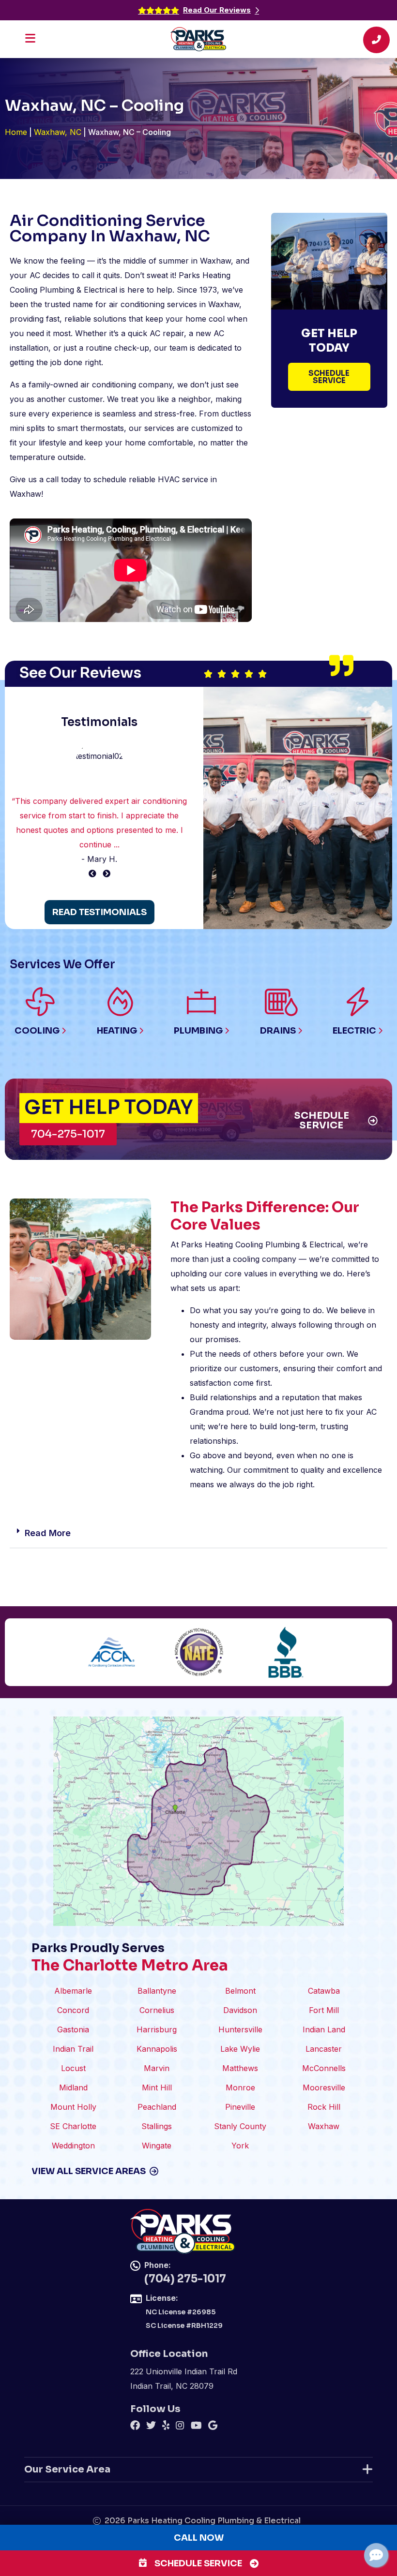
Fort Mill (324, 2010)
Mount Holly (73, 2107)
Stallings (157, 2126)
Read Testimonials (99, 912)
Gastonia (73, 2029)
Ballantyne (157, 1991)
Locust (73, 2068)
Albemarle (73, 1991)
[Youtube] (198, 2427)
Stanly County (240, 2126)
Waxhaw (324, 2126)
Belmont (240, 1991)
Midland (73, 2087)
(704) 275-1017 (185, 2279)
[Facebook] (136, 2427)
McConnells (324, 2068)
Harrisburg (157, 2029)
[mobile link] (376, 43)
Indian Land (324, 2029)
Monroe (240, 2087)
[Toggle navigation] (33, 41)
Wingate (157, 2146)
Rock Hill (324, 2107)
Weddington (73, 2146)
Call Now (199, 2538)
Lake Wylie (240, 2049)
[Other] (167, 2427)
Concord (73, 2010)
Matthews (240, 2068)
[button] (198, 1533)
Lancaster (324, 2049)
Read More (48, 1533)
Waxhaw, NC (58, 132)
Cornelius (157, 2010)
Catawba (324, 1991)
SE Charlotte (73, 2126)
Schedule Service (198, 2563)
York (240, 2146)
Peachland (157, 2107)
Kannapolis (157, 2049)
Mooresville (324, 2087)
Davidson (240, 2010)
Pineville (240, 2107)
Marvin (157, 2068)
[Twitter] (152, 2427)
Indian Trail (73, 2049)
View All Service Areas (89, 2171)
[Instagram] (181, 2427)
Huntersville (240, 2029)
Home (16, 132)
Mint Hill (157, 2087)
